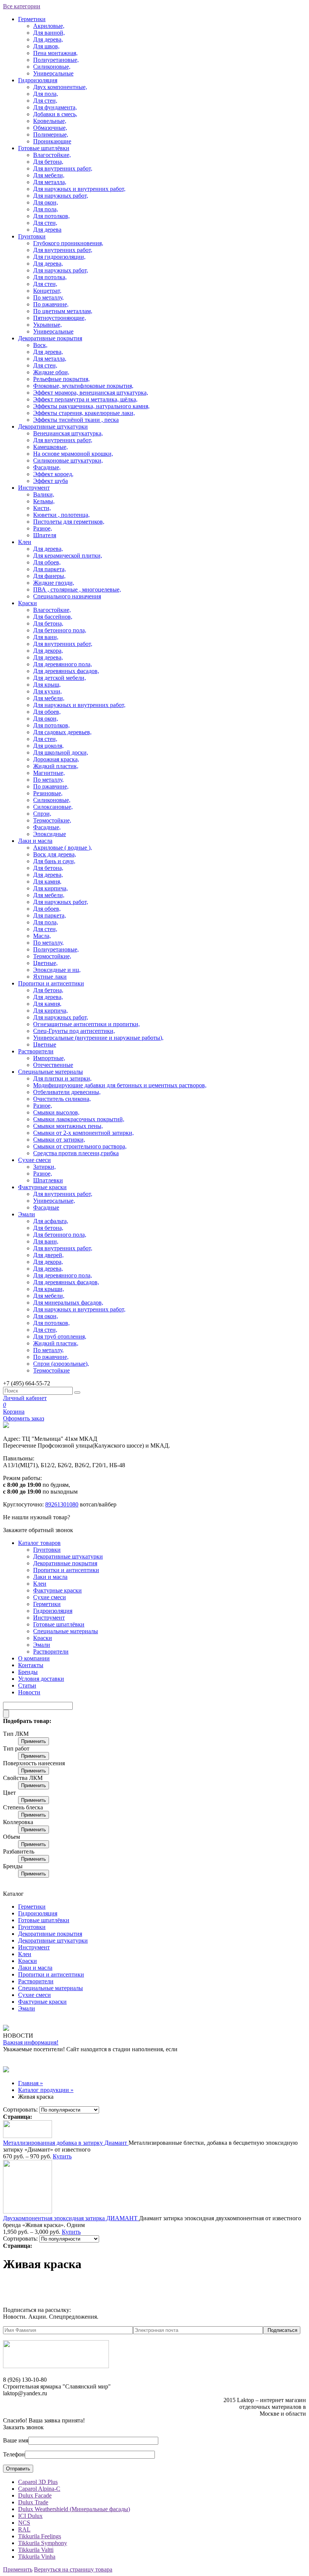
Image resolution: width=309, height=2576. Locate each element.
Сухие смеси (34, 1160)
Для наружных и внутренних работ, (79, 189)
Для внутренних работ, (63, 168)
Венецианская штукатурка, (68, 433)
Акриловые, (49, 26)
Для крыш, (47, 685)
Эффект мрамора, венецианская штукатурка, (91, 393)
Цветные (45, 1044)
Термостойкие (51, 1370)
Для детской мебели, (60, 678)
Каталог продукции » (46, 2090)
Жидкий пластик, (56, 766)
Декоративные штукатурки (53, 427)
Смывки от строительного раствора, (80, 1146)
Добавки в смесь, (55, 114)
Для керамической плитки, (68, 556)
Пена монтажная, (55, 53)
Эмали (27, 1214)
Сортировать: (20, 2110)
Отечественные (53, 1065)
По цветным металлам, (63, 311)
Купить (62, 2156)
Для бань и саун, (54, 861)
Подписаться (282, 2330)
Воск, (40, 345)
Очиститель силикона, (62, 1099)
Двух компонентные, (60, 87)
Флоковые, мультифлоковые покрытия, (83, 386)
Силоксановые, (53, 807)
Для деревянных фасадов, (66, 671)
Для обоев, (47, 562)
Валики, (44, 494)
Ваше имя (16, 2440)
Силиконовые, (52, 67)
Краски (28, 603)
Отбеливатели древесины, (67, 1092)
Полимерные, (51, 134)
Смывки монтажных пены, (68, 1126)
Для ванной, (49, 33)
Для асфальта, (51, 1221)
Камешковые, (50, 447)
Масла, (42, 936)
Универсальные (53, 73)
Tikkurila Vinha (37, 2557)
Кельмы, (44, 501)
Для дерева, (48, 39)
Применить (34, 1741)
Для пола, (46, 94)
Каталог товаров (39, 1543)
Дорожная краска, (56, 759)
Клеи (25, 542)
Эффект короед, (53, 474)
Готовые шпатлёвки (44, 148)
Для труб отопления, (60, 1336)
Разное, (43, 528)
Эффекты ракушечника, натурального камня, (91, 406)
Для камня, (47, 881)
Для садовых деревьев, (62, 732)
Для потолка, (50, 277)
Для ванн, (46, 637)
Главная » (31, 2083)
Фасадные (46, 1207)
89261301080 (62, 1504)
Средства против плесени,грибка (76, 1153)
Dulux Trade (33, 2502)
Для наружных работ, (61, 196)
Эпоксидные (50, 834)
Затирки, (44, 1167)
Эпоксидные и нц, (57, 970)
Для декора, (48, 651)
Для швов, (46, 46)
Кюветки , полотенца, (61, 515)
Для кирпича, (50, 888)
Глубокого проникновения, (68, 243)
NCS (24, 2523)
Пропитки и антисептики (51, 983)
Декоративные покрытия (50, 338)
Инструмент (34, 488)
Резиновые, (48, 793)
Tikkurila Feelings (40, 2536)
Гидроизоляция (38, 80)
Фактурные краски (42, 1187)
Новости (29, 1692)
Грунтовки (32, 236)
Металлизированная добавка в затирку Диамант (66, 2143)
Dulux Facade (35, 2495)
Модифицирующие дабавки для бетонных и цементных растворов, (120, 1085)
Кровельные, (50, 121)
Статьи (27, 1685)
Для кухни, (47, 691)
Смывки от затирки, (59, 1140)
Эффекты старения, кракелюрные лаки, (84, 413)
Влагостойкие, (52, 155)
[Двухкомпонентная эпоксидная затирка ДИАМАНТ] (28, 2211)
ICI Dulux (30, 2516)
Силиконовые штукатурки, (68, 460)
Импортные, (49, 1058)
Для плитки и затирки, (62, 1078)
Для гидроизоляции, (59, 257)
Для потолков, (51, 216)
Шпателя (45, 535)
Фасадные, (47, 467)
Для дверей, (48, 1255)
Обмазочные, (50, 128)
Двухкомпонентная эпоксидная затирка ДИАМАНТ (71, 2218)
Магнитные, (49, 773)
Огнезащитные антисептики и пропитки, (86, 1024)
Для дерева (47, 230)
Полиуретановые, (56, 60)
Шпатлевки (48, 1180)
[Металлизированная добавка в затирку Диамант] (28, 2136)
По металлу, (48, 297)
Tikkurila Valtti (36, 2550)
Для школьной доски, (61, 752)
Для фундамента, (55, 107)
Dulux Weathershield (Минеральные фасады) (74, 2509)
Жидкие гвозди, (54, 583)
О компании (34, 1658)
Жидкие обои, (51, 372)
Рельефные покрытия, (61, 379)
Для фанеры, (49, 576)
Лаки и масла (35, 841)
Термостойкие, (52, 820)
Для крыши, (49, 1289)
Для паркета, (50, 569)
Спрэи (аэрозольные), (61, 1364)
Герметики (32, 19)
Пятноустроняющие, (60, 318)
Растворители (36, 1051)
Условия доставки (41, 1679)
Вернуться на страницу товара (73, 2569)
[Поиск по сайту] (77, 1393)
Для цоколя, (48, 746)
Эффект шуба (50, 481)
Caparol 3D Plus (38, 2482)
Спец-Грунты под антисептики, (74, 1031)
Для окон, (46, 202)
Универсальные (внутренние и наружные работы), (98, 1038)
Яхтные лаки (50, 977)
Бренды (28, 1672)
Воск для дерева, (55, 854)
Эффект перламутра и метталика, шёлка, (85, 399)
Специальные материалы (50, 1072)
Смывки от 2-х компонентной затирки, (83, 1133)
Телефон (14, 2454)
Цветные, (45, 963)
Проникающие (52, 141)
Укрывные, (47, 325)
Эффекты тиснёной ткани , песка (76, 420)
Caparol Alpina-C (39, 2489)
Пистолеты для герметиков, (69, 522)
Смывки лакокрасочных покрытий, (79, 1119)
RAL (24, 2529)
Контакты (31, 1665)
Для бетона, (48, 162)
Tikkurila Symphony (43, 2543)
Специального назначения (67, 596)
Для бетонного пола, (60, 630)
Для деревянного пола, (63, 664)
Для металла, (50, 182)
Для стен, (45, 101)
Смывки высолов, (56, 1112)
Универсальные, (54, 1201)
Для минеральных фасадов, (68, 1303)
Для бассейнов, (53, 617)
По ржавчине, (51, 304)
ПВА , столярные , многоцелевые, (77, 589)
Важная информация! (31, 2042)
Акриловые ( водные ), (63, 848)
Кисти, (42, 508)
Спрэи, (42, 814)
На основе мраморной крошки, (73, 454)
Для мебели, (49, 175)
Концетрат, (47, 291)
